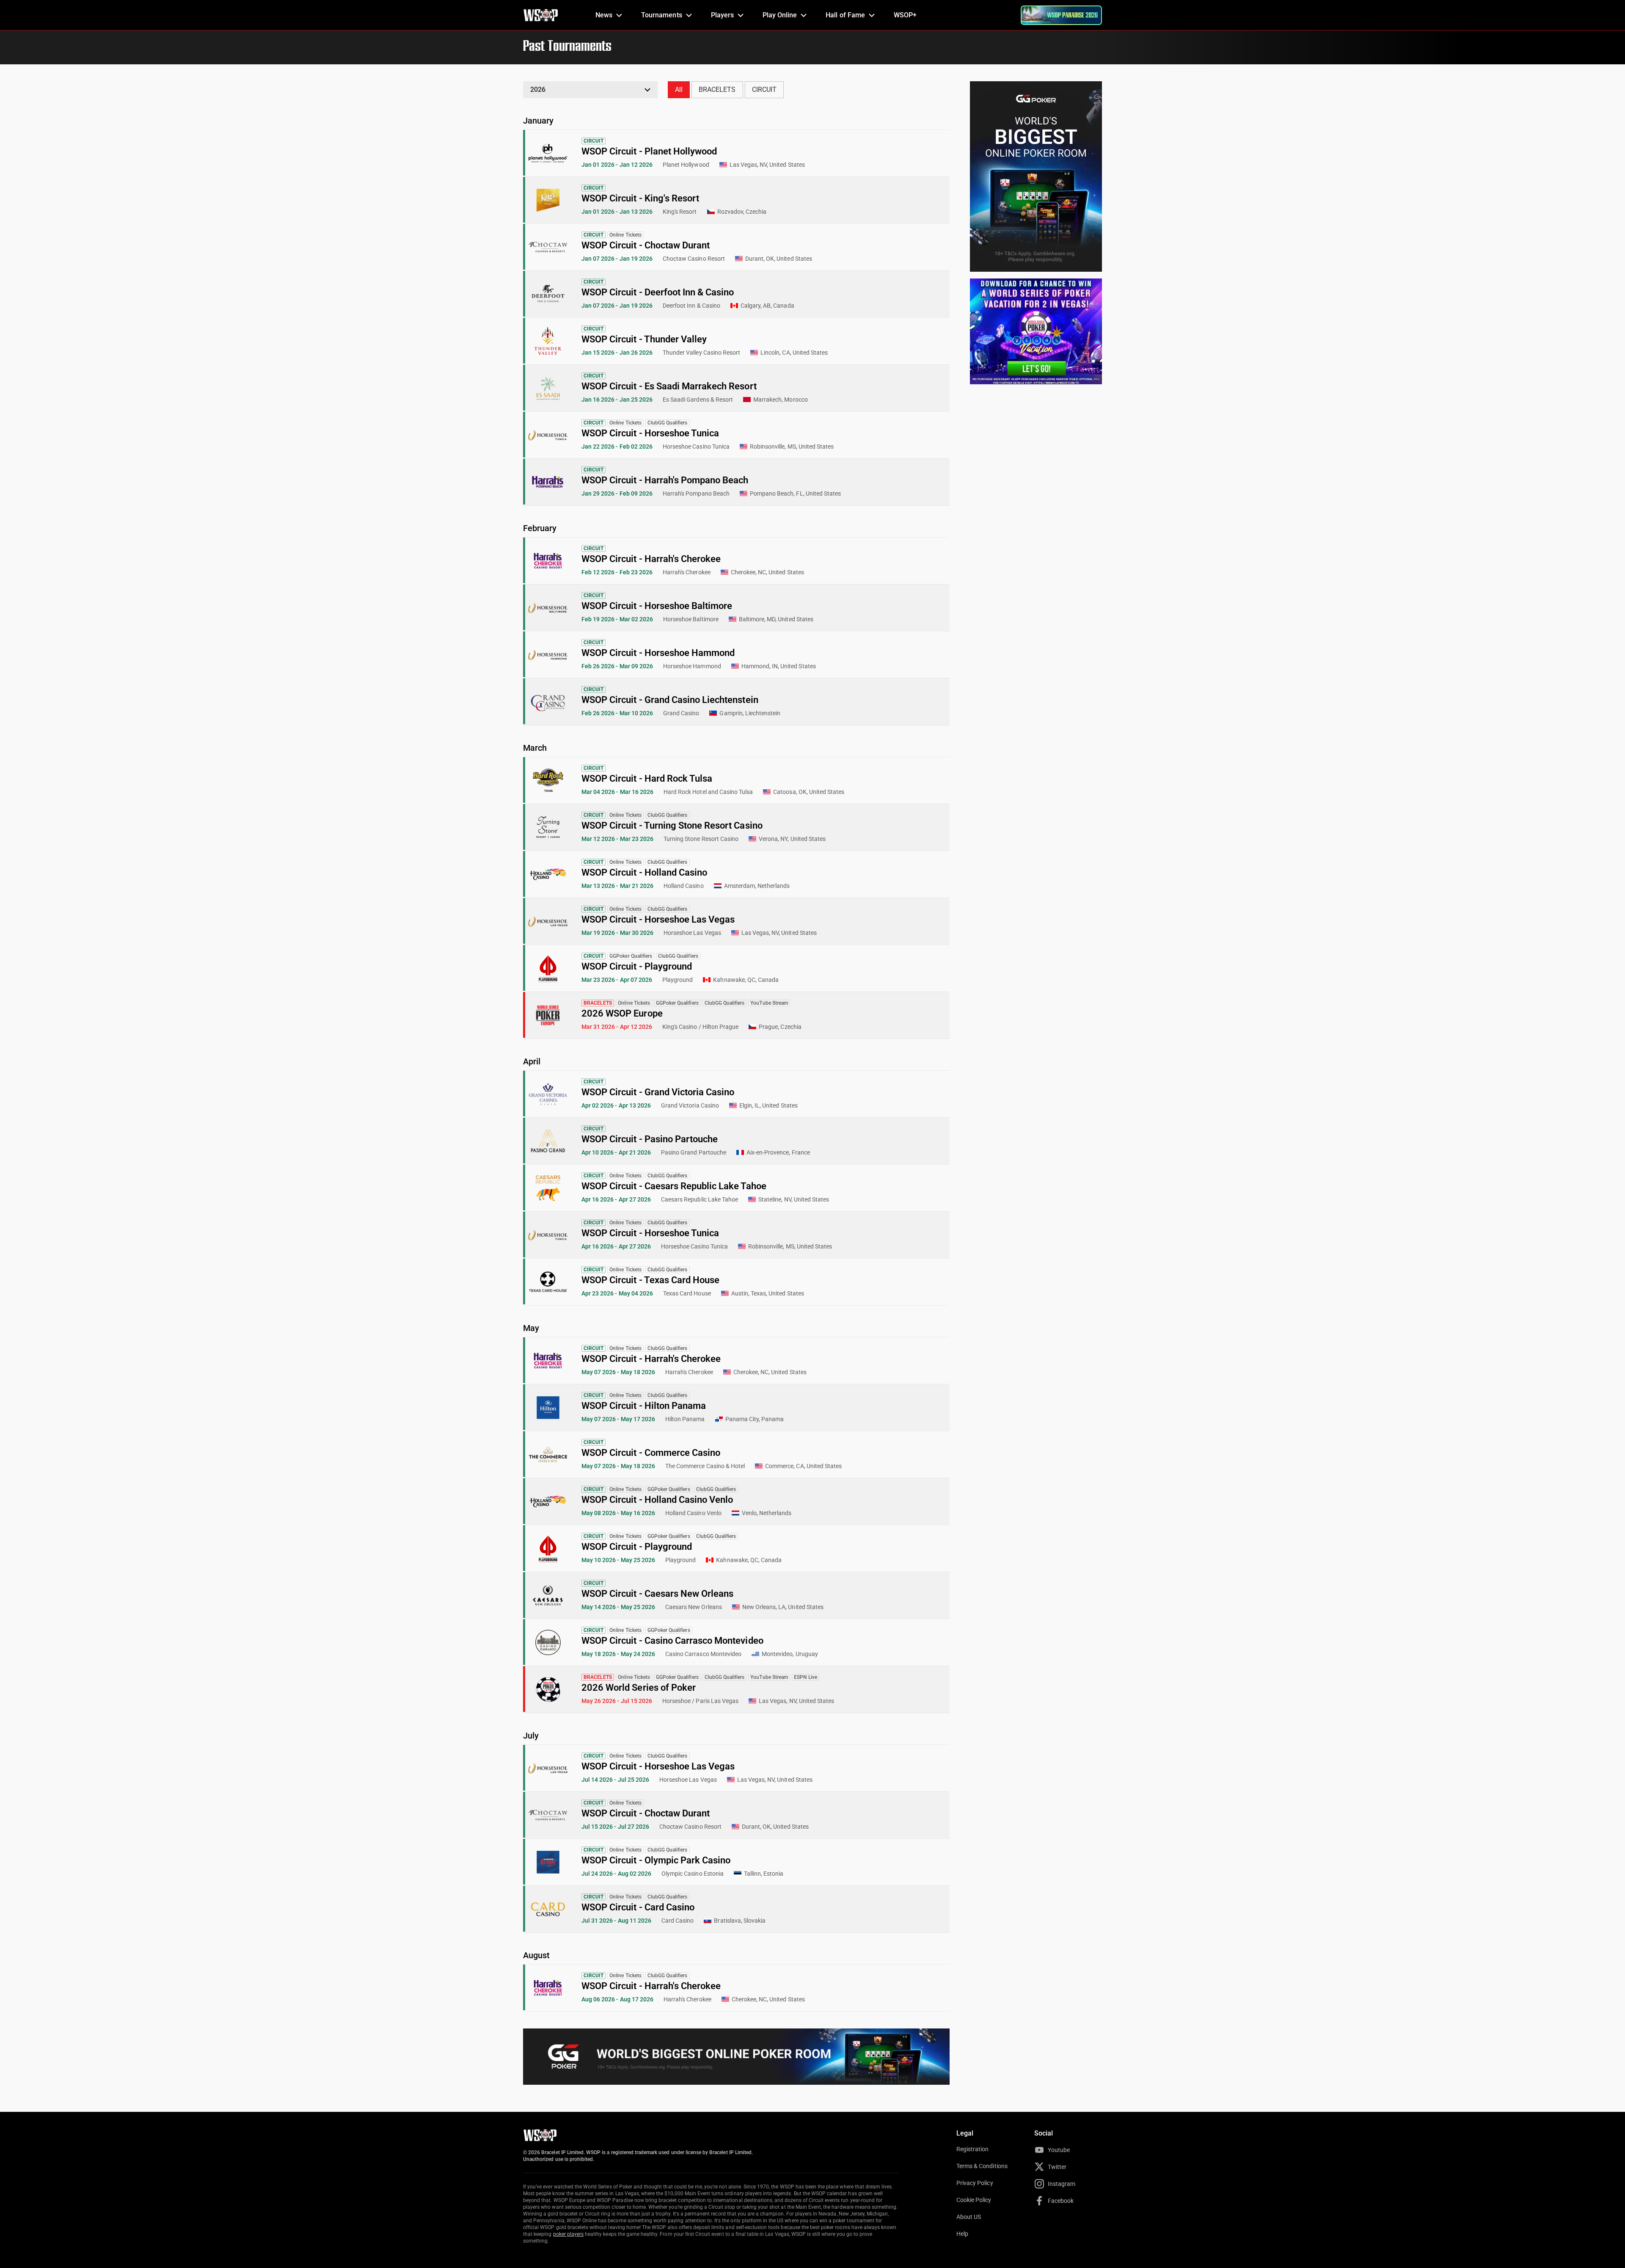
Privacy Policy (975, 2183)
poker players (569, 2234)
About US (969, 2217)
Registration (972, 2149)
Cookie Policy (974, 2200)
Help (962, 2234)
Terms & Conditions (982, 2166)
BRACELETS (717, 90)
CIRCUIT (764, 90)
